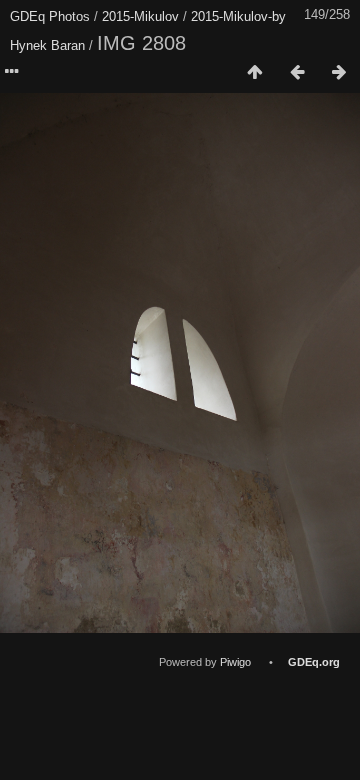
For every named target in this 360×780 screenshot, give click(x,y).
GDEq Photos (50, 16)
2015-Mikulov (140, 16)
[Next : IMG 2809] (339, 73)
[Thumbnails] (255, 73)
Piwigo (235, 662)
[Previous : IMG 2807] (297, 73)
